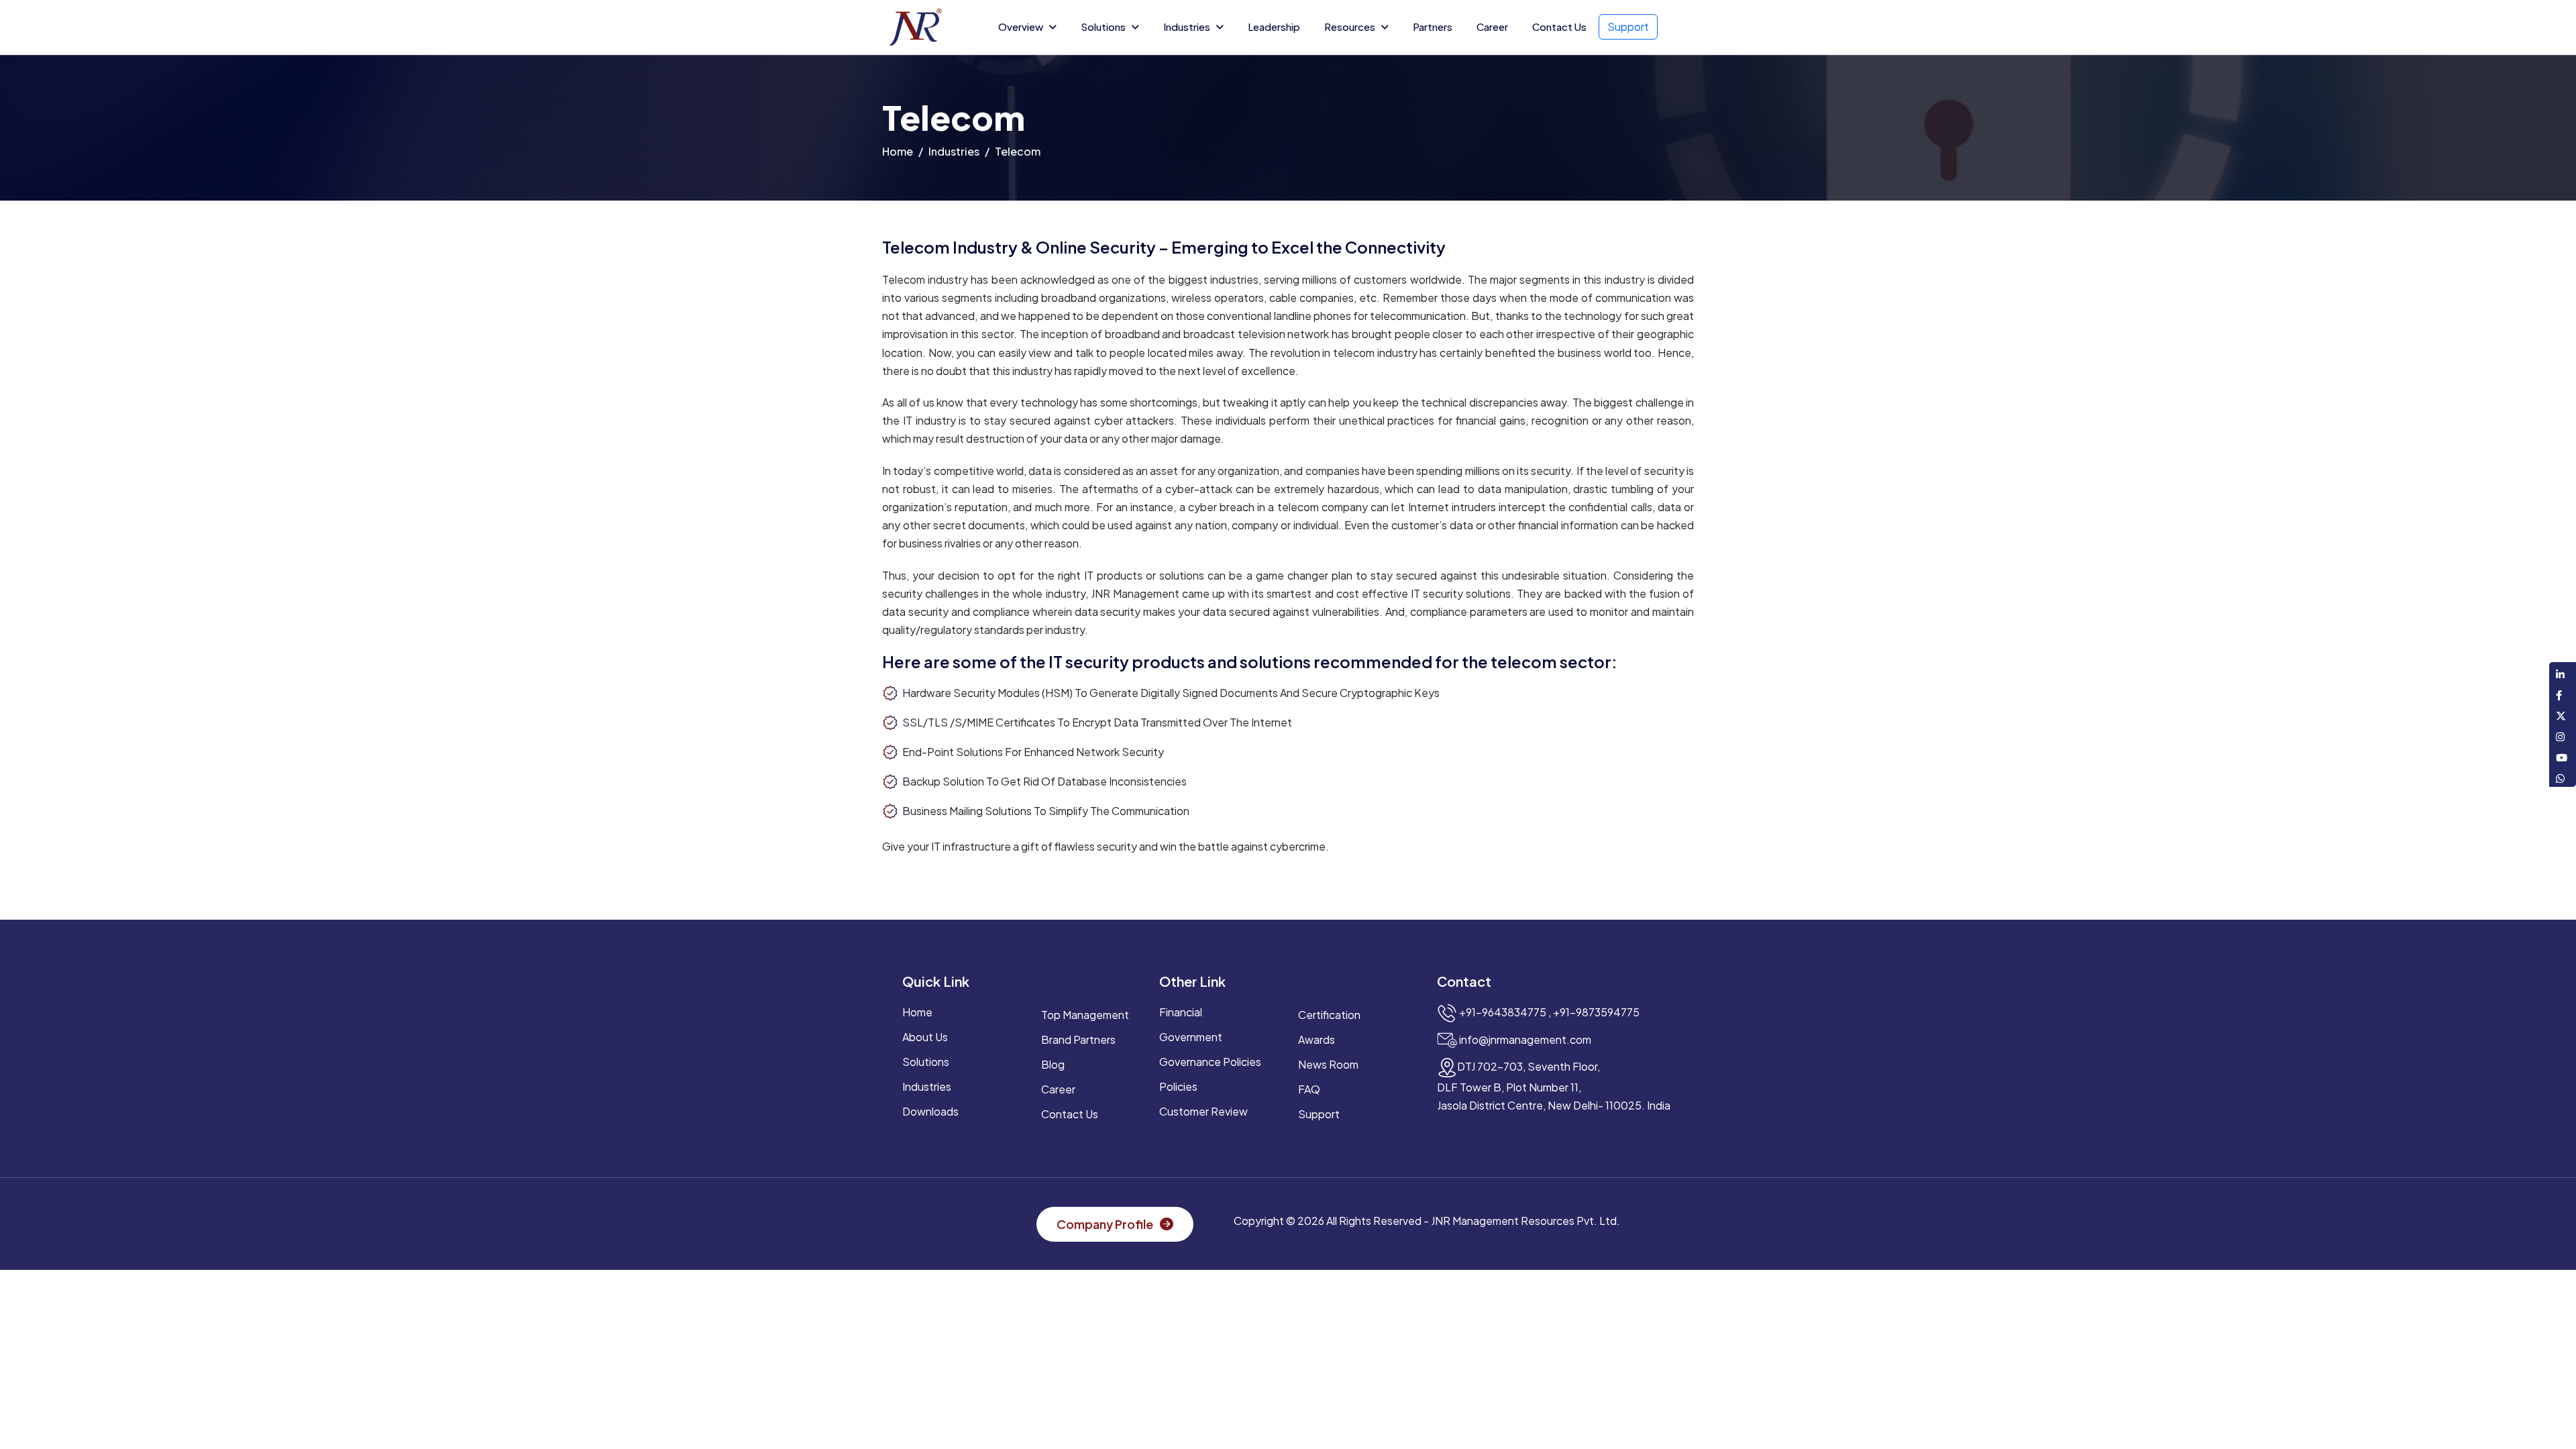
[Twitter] (2563, 714)
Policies (1178, 1086)
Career (1492, 26)
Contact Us (1559, 26)
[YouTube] (2563, 756)
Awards (1317, 1039)
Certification (1329, 1015)
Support (1628, 26)
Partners (1433, 26)
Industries (1187, 26)
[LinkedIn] (2563, 673)
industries (927, 1086)
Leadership (1274, 26)
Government (1191, 1037)
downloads (930, 1111)
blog (1053, 1064)
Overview (1021, 26)
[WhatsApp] (2563, 776)
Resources (1350, 26)
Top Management (1085, 1015)
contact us (1070, 1114)
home (898, 151)
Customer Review (1203, 1111)
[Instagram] (2563, 735)
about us (925, 1037)
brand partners (1078, 1039)
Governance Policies (1210, 1062)
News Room (1328, 1064)
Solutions (1103, 26)
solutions (926, 1062)
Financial (1181, 1012)
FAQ (1309, 1089)
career (1058, 1089)
